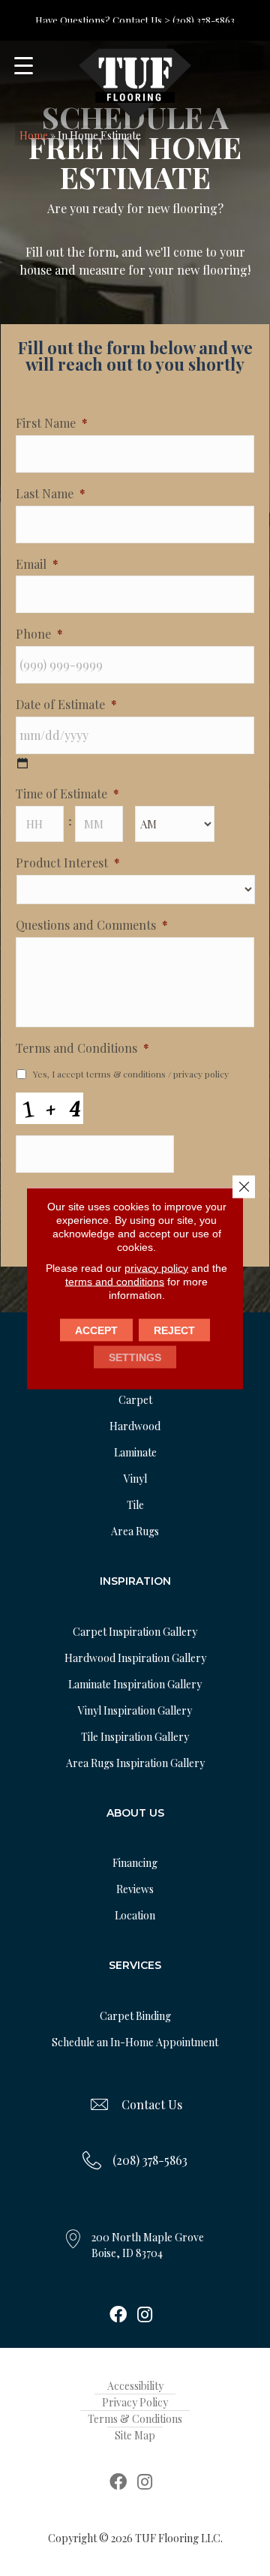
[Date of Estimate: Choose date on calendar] (22, 763)
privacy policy (201, 1074)
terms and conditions (115, 1281)
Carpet (135, 1400)
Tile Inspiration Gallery (135, 1737)
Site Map (135, 2435)
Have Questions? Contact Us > (103, 20)
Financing (135, 1863)
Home (34, 135)
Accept (96, 1330)
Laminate (135, 1452)
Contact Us (152, 2104)
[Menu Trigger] (24, 66)
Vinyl (135, 1479)
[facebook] (118, 2316)
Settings (135, 1357)
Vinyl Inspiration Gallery (135, 1710)
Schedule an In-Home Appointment (135, 2042)
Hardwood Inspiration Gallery (135, 1658)
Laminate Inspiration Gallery (135, 1684)
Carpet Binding (135, 2016)
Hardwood (135, 1426)
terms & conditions (126, 1074)
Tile (135, 1505)
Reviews (135, 1889)
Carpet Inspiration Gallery (135, 1632)
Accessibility (135, 2386)
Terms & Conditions (135, 2419)
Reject (174, 1330)
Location (135, 1915)
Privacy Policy (135, 2402)
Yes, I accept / (131, 1074)
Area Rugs (135, 1531)
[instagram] (145, 2316)
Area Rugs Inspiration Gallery (135, 1763)
